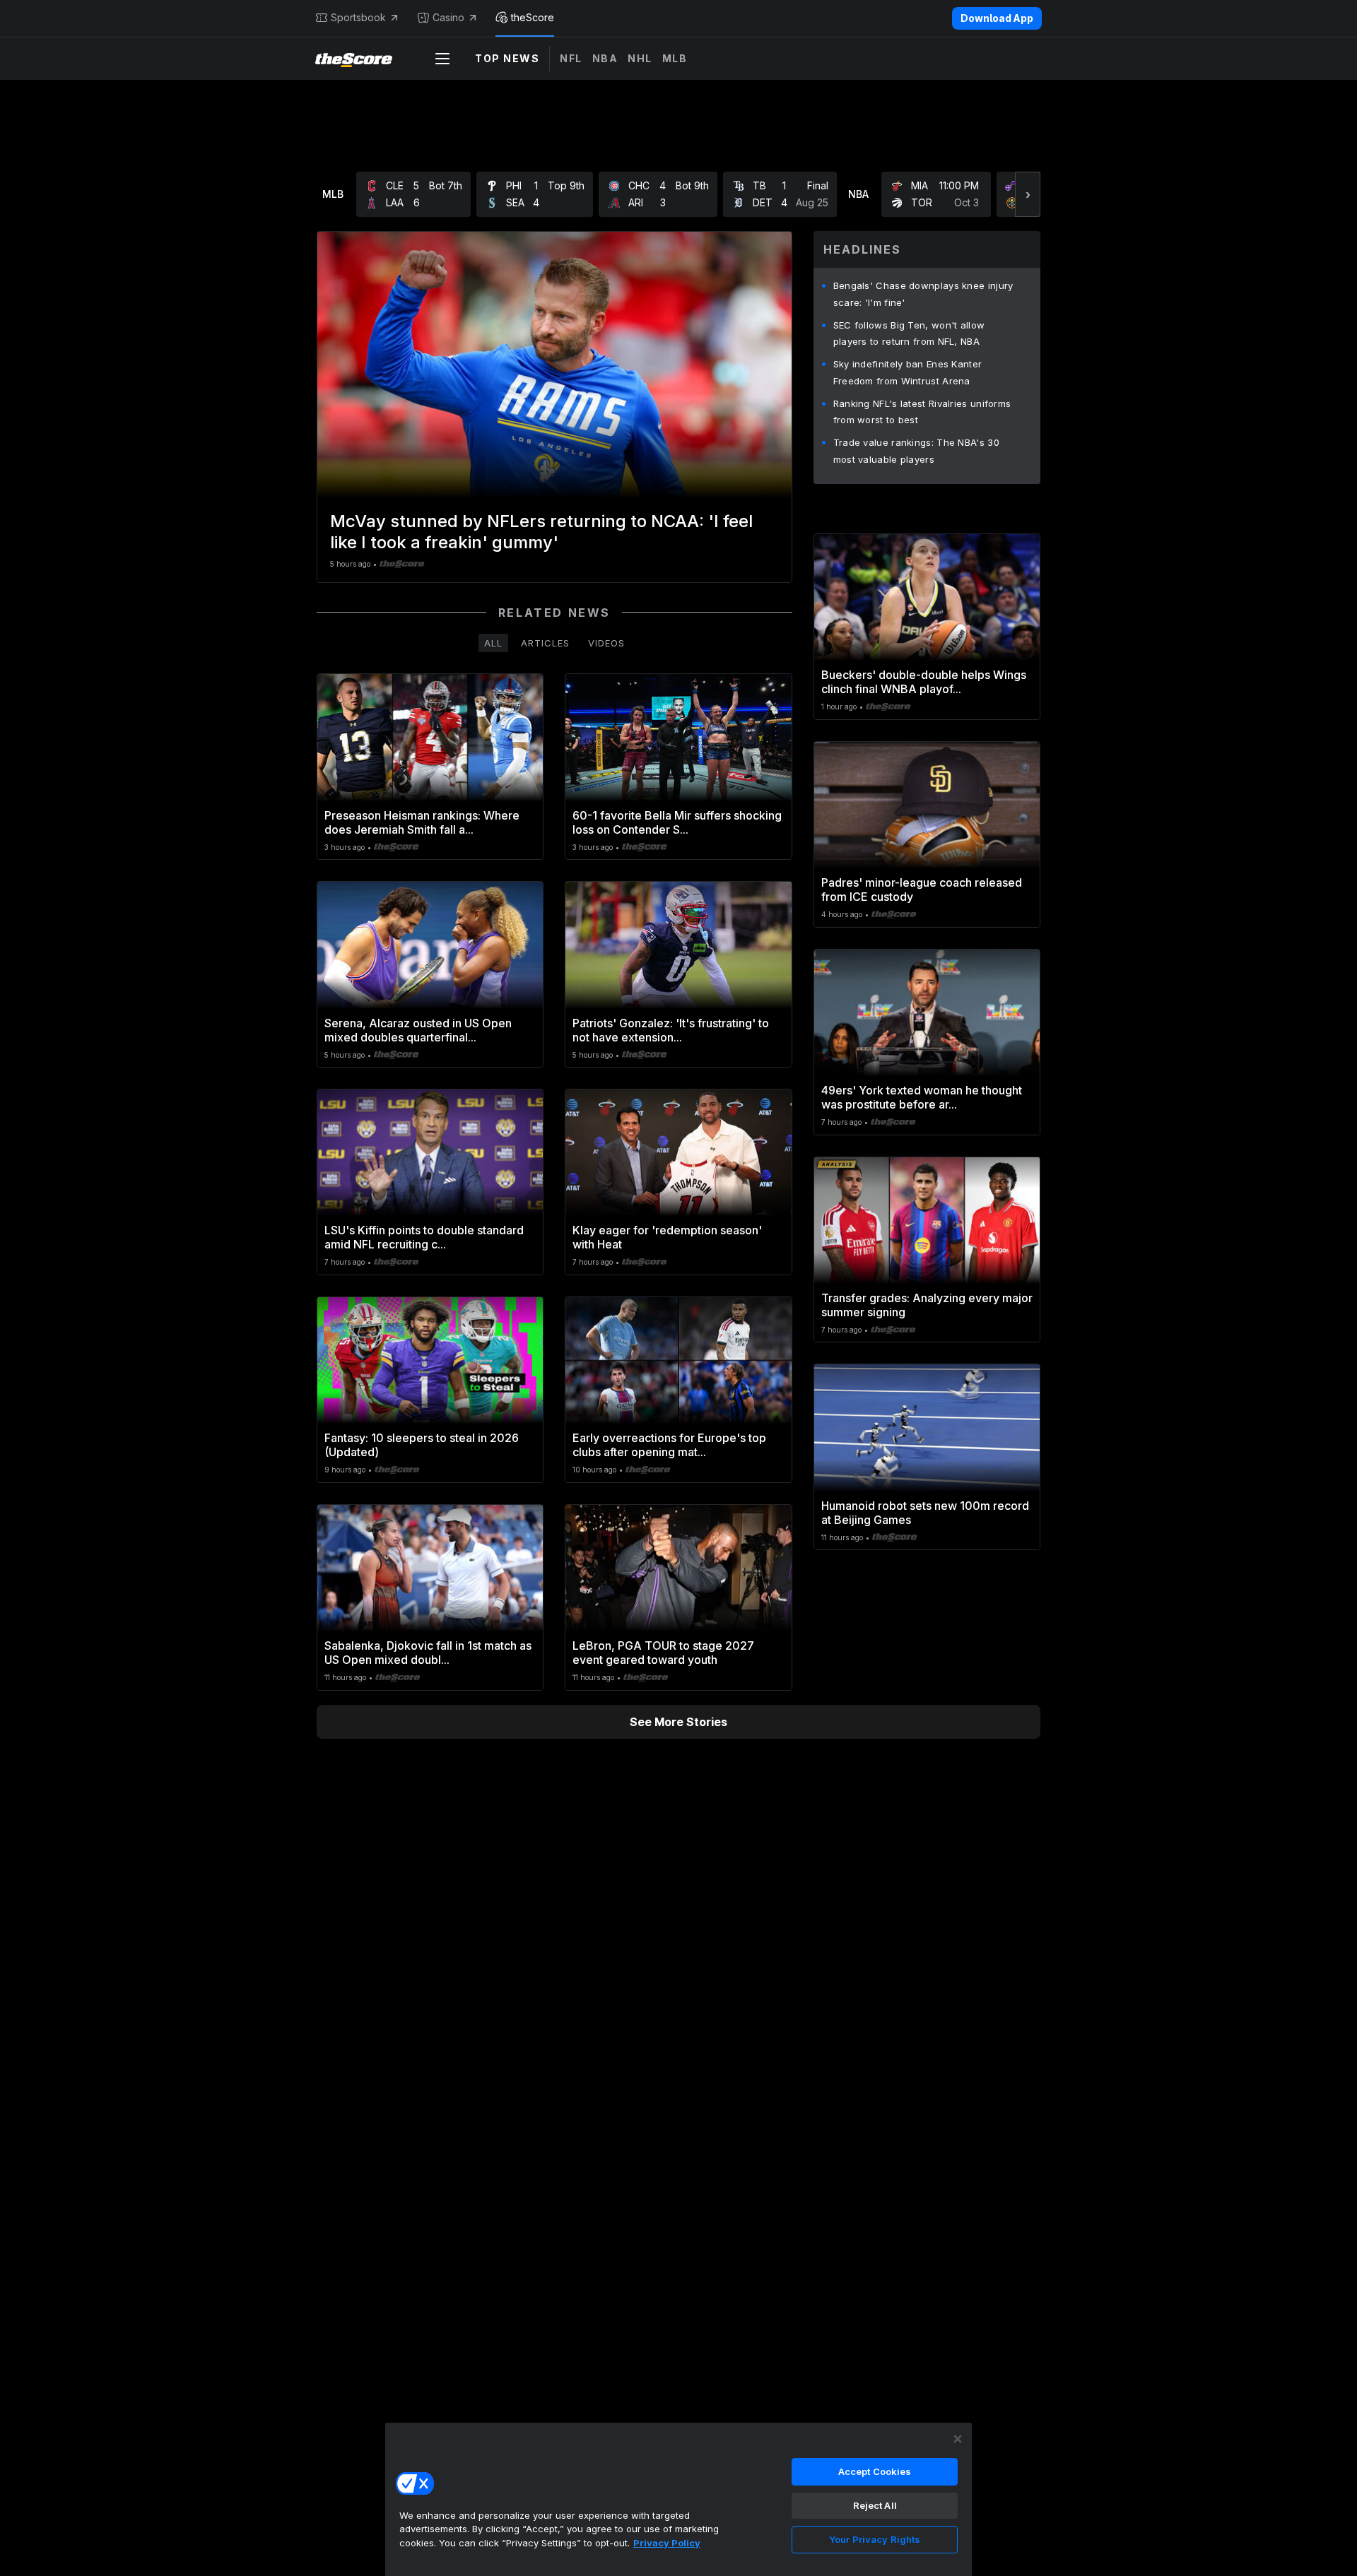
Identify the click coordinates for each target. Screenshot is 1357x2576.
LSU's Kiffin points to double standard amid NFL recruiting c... (424, 1237)
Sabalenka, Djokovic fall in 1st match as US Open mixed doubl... (428, 1653)
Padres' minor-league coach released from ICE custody (922, 890)
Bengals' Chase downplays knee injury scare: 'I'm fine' (923, 294)
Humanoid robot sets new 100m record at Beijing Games (925, 1513)
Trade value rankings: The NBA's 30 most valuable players (916, 451)
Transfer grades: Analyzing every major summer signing (927, 1305)
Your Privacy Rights (875, 2539)
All (493, 643)
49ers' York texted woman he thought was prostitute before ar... (922, 1097)
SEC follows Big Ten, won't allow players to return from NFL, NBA (909, 333)
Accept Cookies (875, 2471)
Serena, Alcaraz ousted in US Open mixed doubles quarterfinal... (418, 1030)
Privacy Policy (667, 2543)
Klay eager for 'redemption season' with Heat (667, 1237)
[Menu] (442, 59)
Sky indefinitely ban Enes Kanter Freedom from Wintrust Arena (908, 372)
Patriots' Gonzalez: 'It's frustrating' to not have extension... (671, 1030)
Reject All (875, 2505)
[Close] (958, 2439)
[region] (678, 2499)
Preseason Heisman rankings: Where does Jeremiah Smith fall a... (422, 822)
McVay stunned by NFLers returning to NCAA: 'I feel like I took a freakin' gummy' (541, 532)
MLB (675, 58)
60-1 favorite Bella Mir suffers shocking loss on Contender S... (677, 822)
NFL (571, 58)
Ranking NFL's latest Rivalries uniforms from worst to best (922, 412)
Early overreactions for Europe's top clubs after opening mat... (669, 1445)
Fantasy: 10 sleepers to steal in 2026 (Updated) (422, 1445)
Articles (545, 643)
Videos (606, 643)
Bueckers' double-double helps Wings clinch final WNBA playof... (924, 682)
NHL (640, 58)
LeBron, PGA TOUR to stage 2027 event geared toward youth (663, 1653)
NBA (605, 58)
